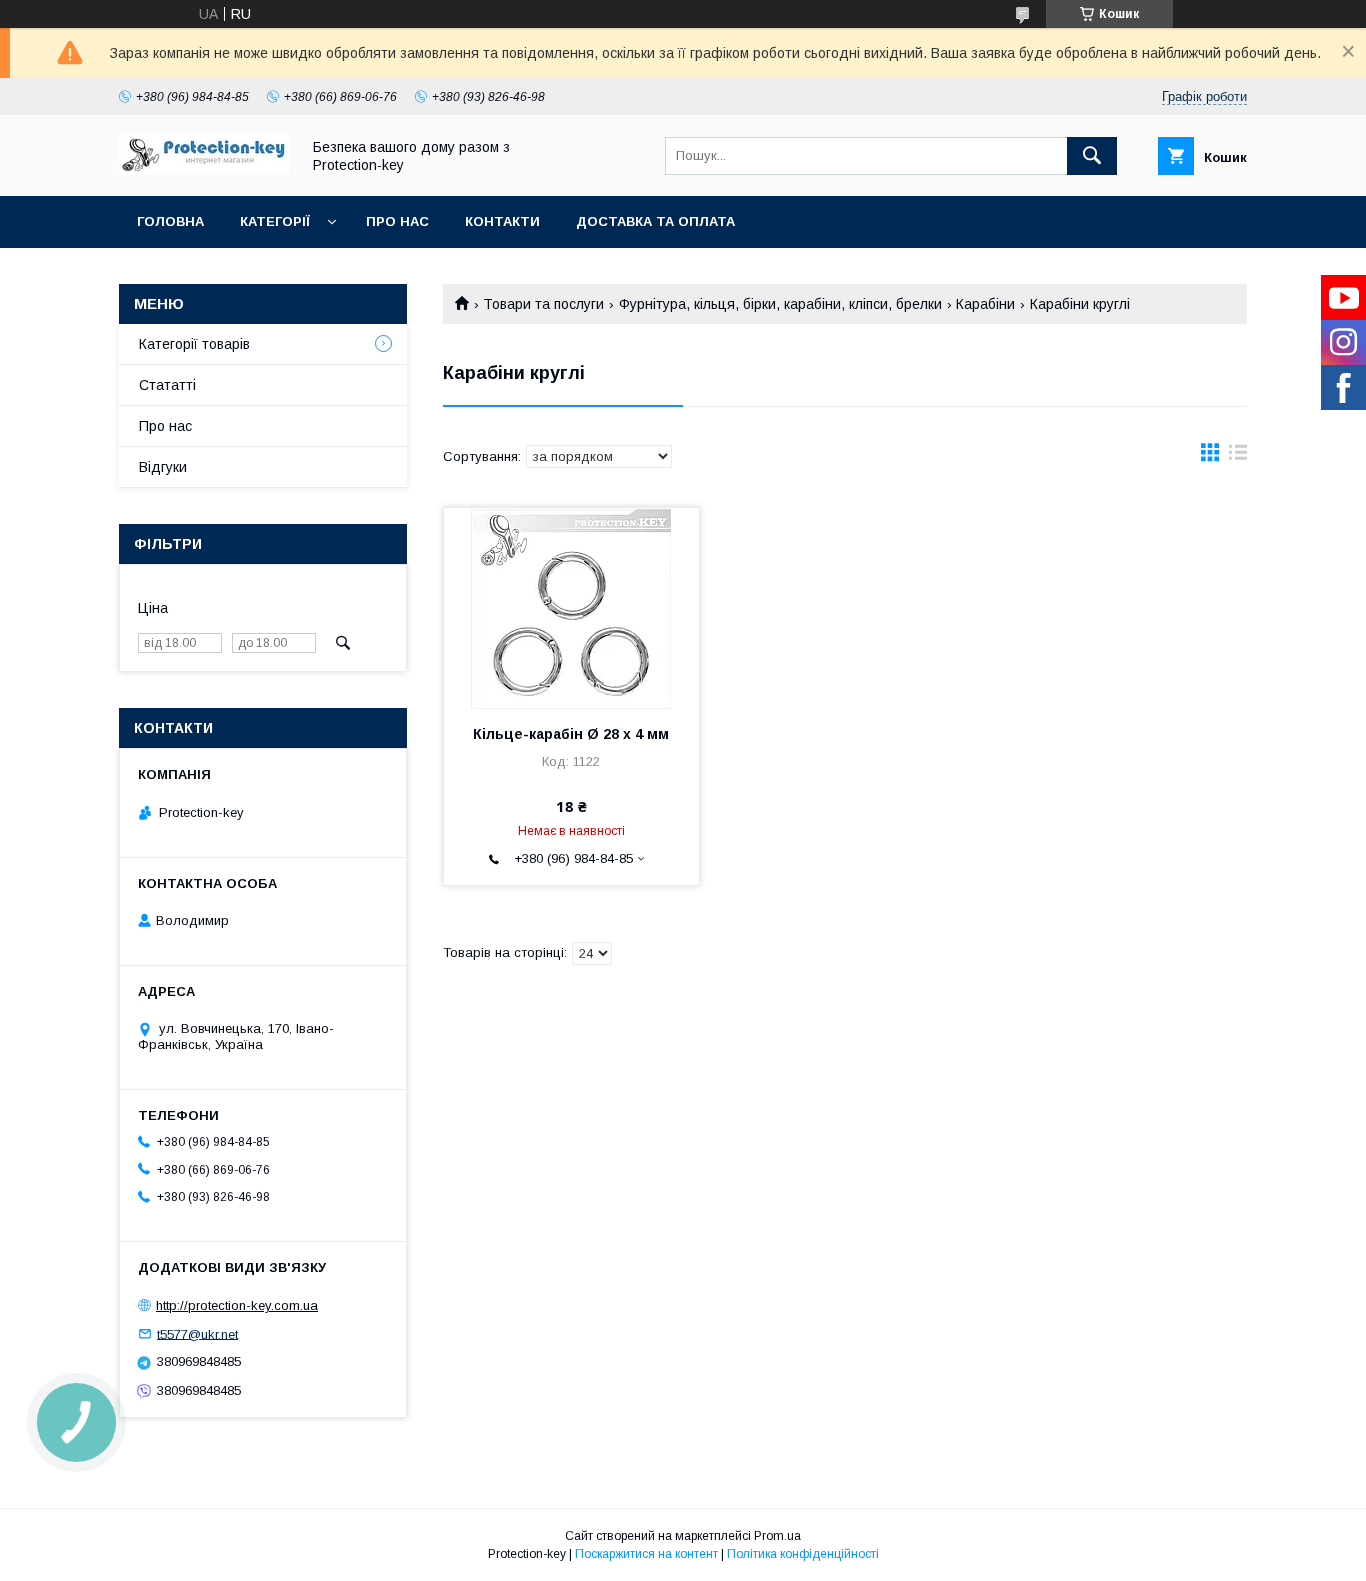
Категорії (275, 221)
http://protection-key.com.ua (237, 1305)
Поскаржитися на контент (646, 1554)
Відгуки (163, 467)
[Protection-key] (204, 170)
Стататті (167, 385)
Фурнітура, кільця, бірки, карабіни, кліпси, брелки (780, 304)
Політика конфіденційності (803, 1554)
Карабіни (985, 304)
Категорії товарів (194, 344)
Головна (170, 221)
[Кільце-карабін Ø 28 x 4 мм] (571, 608)
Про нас (397, 221)
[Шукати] (1092, 156)
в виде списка (1238, 457)
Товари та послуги (543, 304)
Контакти (502, 221)
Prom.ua (777, 1536)
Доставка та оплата (655, 221)
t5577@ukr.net (197, 1333)
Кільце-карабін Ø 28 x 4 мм (571, 734)
